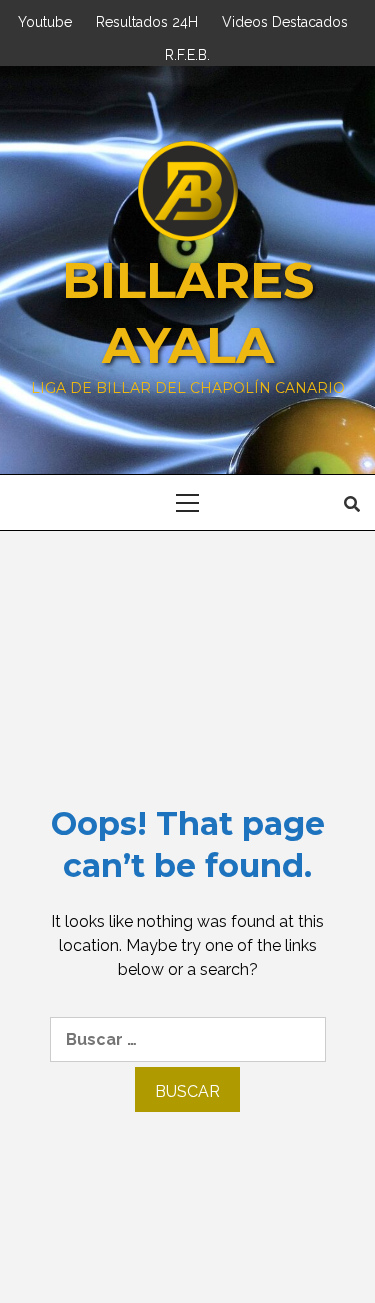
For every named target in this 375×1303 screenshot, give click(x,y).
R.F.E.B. (187, 52)
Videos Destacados (285, 19)
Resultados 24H (147, 19)
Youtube (45, 19)
